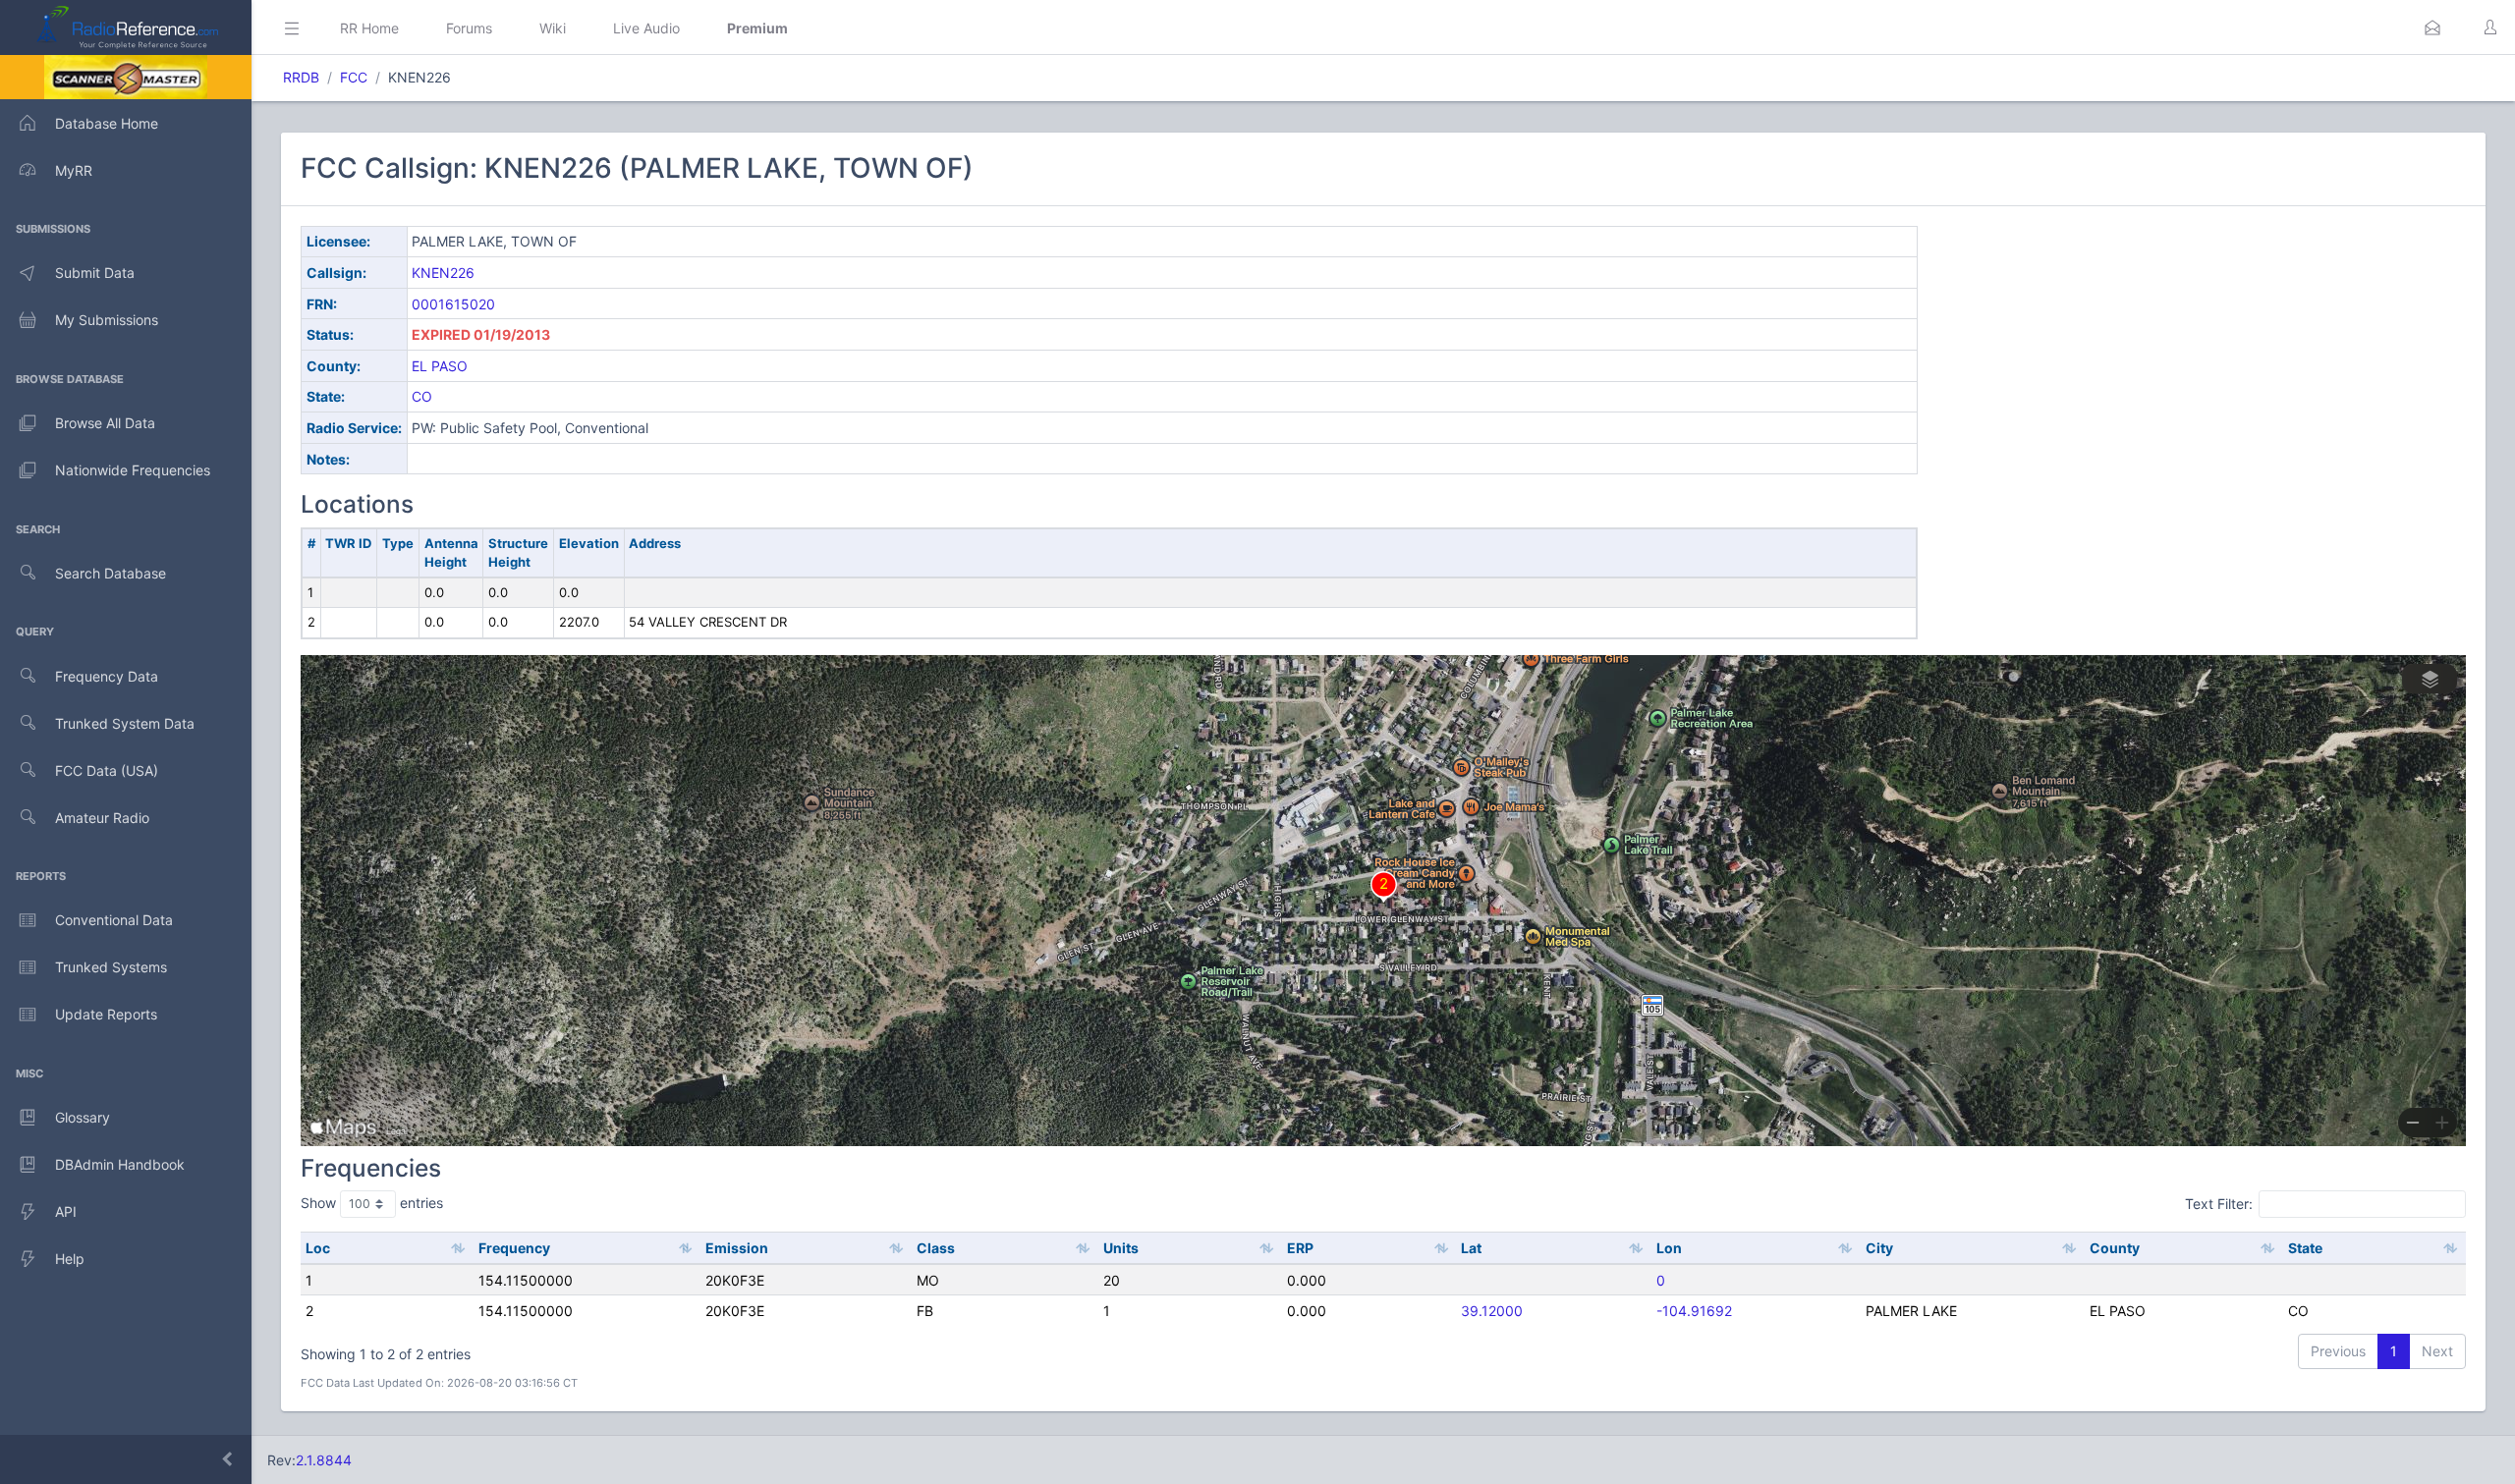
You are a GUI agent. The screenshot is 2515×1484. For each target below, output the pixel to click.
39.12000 (1492, 1311)
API (66, 1211)
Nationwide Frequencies (133, 470)
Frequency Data (107, 676)
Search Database (111, 573)
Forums (469, 28)
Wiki (553, 28)
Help (70, 1259)
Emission (737, 1248)
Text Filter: (2219, 1204)
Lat (1471, 1248)
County (2115, 1248)
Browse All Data (105, 423)
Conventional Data (114, 920)
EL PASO (440, 366)
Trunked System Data (125, 723)
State (2305, 1248)
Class (936, 1248)
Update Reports (106, 1014)
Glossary (83, 1117)
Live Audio (646, 28)
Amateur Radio (102, 818)
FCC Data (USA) (107, 770)
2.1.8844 (324, 1460)
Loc (318, 1248)
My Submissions (107, 320)
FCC (354, 77)
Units (1121, 1248)
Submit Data (95, 273)
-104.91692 (1694, 1311)
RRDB (301, 77)
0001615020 (453, 304)
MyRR (74, 170)
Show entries (372, 1203)
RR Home (369, 28)
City (1879, 1248)
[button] (2432, 27)
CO (422, 396)
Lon (1669, 1248)
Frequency (514, 1248)
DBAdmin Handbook (120, 1164)
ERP (1300, 1248)
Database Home (107, 123)
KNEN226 (443, 273)
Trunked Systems (111, 967)
